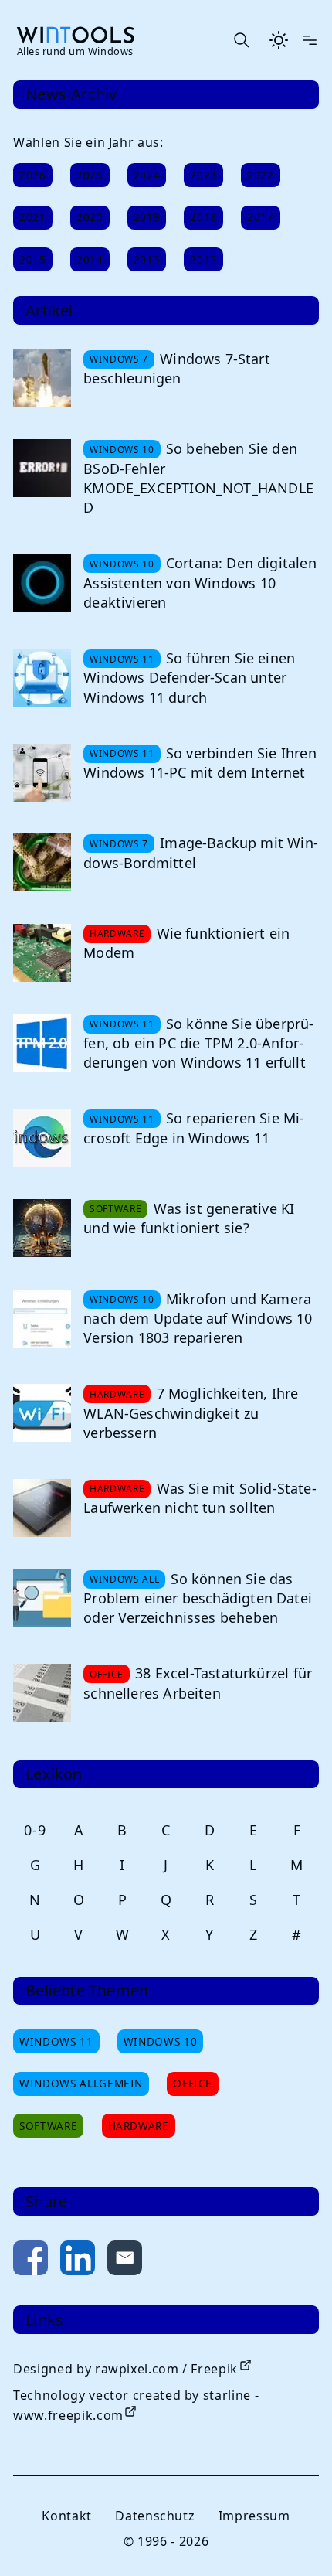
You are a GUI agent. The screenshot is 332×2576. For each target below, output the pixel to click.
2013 (147, 259)
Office (193, 2083)
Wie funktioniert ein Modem (186, 943)
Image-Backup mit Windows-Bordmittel (201, 852)
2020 (90, 217)
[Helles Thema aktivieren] (279, 40)
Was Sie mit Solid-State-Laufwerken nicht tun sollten (200, 1498)
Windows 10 (160, 2041)
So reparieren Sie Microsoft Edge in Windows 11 (194, 1128)
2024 (147, 175)
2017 (261, 217)
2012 (203, 259)
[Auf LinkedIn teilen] (78, 2261)
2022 (261, 175)
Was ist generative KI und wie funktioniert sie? (189, 1218)
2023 (203, 175)
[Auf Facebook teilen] (30, 2261)
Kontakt (66, 2516)
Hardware (139, 2126)
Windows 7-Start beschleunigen (177, 368)
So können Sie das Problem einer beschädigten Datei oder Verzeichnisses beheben (198, 1598)
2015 (33, 259)
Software (48, 2126)
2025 (90, 175)
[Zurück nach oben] (295, 2539)
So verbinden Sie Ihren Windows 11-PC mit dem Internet (200, 763)
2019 (147, 217)
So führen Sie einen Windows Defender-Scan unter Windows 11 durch (189, 677)
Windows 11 (56, 2041)
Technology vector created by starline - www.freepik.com (136, 2406)
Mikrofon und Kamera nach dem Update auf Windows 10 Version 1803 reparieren (198, 1318)
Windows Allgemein (81, 2083)
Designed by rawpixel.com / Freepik (125, 2369)
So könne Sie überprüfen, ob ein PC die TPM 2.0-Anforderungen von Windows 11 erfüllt (198, 1043)
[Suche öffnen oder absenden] (241, 40)
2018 (203, 217)
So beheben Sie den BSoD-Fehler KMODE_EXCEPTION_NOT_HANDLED (198, 478)
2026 (33, 175)
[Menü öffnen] (310, 40)
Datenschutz (155, 2516)
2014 (90, 259)
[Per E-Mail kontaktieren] (125, 2261)
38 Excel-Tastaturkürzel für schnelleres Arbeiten (198, 1683)
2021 (33, 217)
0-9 (35, 1830)
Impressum (254, 2516)
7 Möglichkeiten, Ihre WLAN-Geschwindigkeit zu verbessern (191, 1412)
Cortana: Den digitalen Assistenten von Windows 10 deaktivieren (200, 582)
